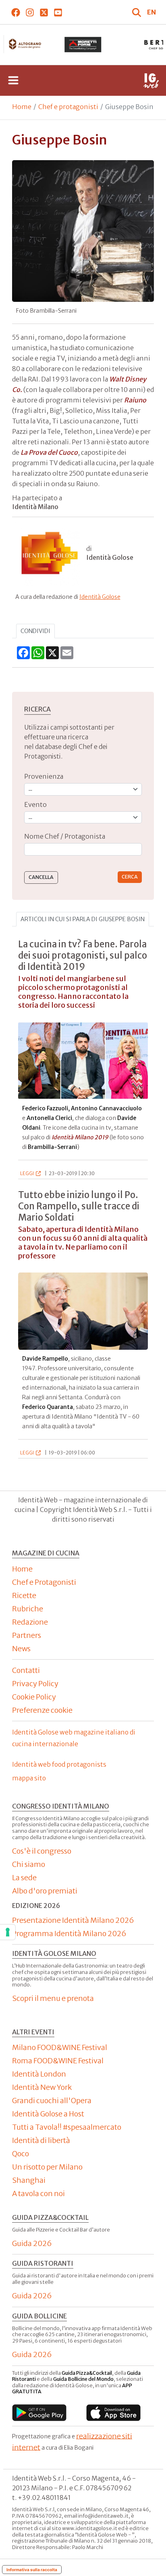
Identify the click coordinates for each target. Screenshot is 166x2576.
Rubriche (28, 1609)
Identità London (39, 2074)
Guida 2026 (32, 2243)
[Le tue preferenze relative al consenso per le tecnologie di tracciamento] (8, 1932)
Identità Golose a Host (48, 2114)
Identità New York (42, 2087)
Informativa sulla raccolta (32, 2570)
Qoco (21, 2154)
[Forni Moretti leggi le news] (83, 45)
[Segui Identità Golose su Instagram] (30, 12)
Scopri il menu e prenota (53, 1998)
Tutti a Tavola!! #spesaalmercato (67, 2127)
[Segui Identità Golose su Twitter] (44, 12)
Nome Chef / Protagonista (65, 836)
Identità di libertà (41, 2140)
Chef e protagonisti (68, 107)
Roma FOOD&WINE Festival (58, 2061)
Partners (27, 1635)
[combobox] (83, 849)
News (21, 1649)
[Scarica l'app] (39, 2412)
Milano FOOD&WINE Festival (60, 2047)
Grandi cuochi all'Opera (52, 2101)
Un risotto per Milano (47, 2167)
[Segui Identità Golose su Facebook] (16, 12)
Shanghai (29, 2180)
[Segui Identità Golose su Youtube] (58, 12)
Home (22, 107)
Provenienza (44, 776)
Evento (35, 804)
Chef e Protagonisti (44, 1582)
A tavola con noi (38, 2193)
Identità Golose (100, 597)
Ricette (24, 1595)
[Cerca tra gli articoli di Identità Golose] (137, 12)
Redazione (30, 1622)
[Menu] (13, 80)
